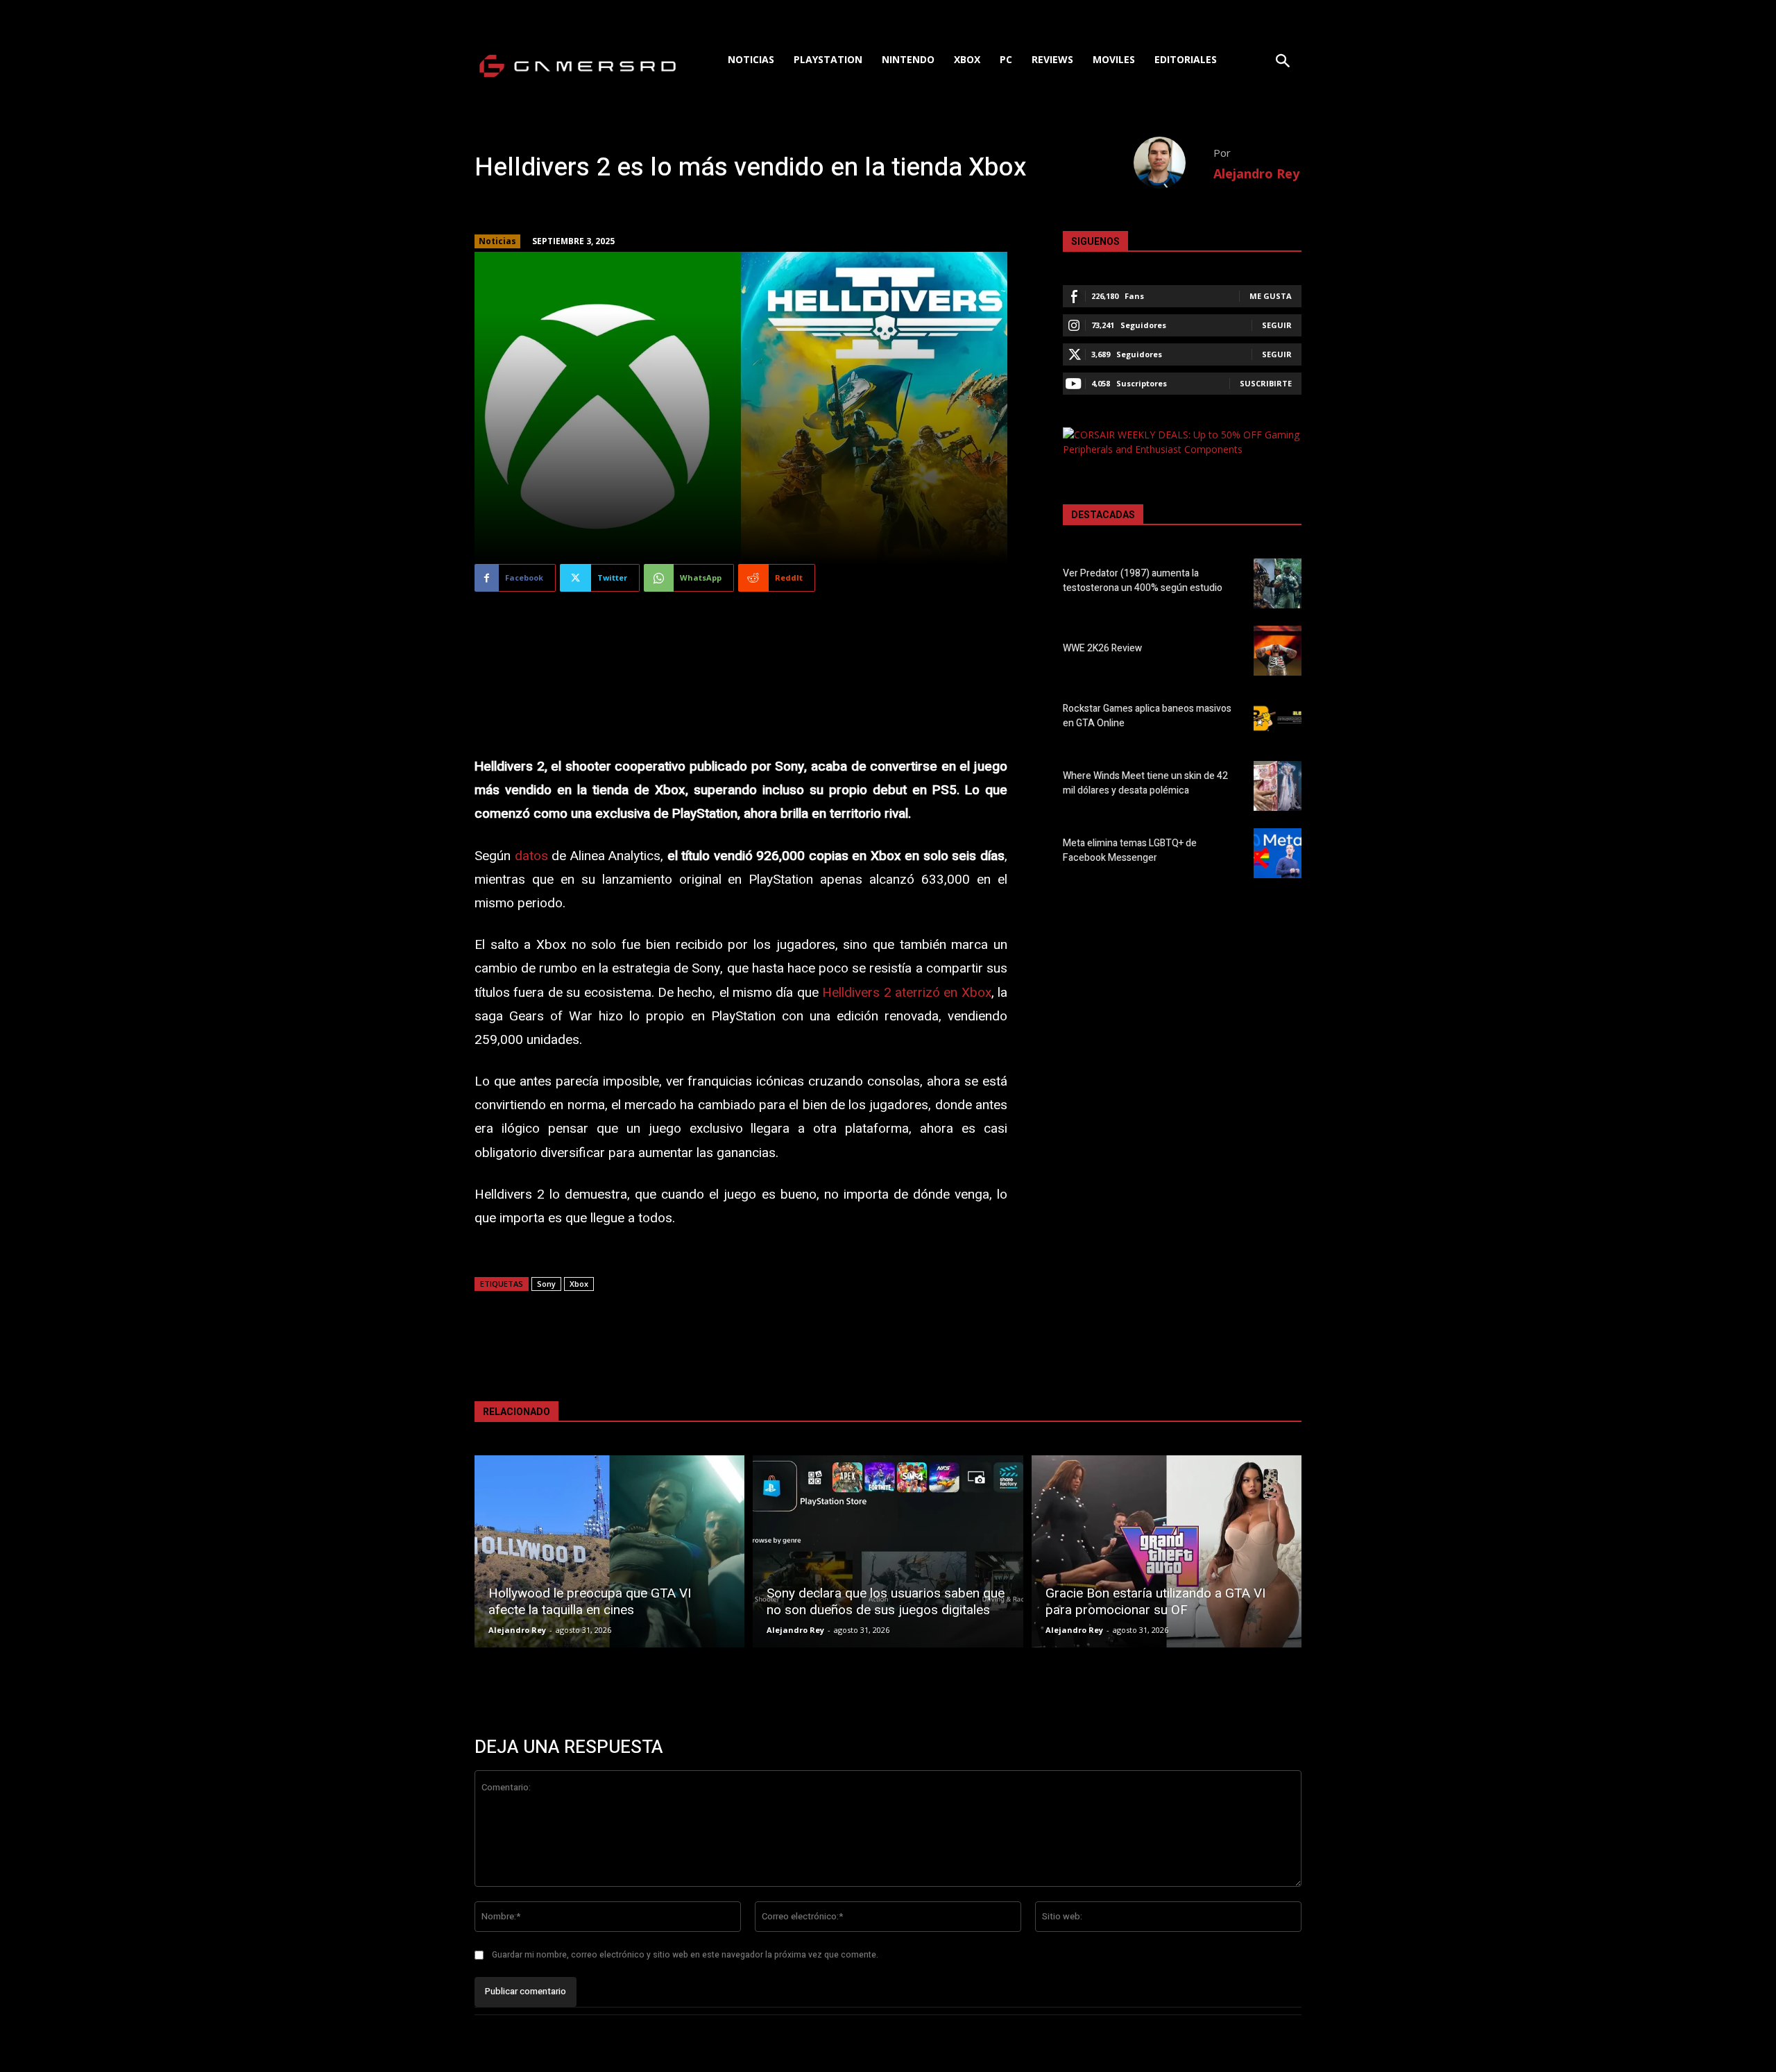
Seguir (1277, 325)
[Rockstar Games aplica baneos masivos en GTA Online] (1278, 718)
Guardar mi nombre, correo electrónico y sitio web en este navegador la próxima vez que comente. (685, 1955)
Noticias (497, 241)
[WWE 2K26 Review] (1278, 651)
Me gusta (1271, 296)
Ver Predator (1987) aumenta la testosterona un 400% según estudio (1143, 581)
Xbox (579, 1284)
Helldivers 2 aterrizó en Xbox (907, 993)
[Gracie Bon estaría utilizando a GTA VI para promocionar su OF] (1167, 1551)
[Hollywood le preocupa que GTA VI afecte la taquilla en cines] (609, 1551)
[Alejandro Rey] (1173, 163)
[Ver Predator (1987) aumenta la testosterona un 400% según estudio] (1278, 583)
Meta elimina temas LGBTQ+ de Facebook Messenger (1130, 850)
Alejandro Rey (1256, 173)
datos (531, 856)
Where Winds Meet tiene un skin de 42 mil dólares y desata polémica (1145, 783)
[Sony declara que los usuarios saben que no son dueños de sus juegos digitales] (888, 1551)
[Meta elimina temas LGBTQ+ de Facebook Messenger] (1278, 853)
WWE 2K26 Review (1102, 648)
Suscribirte (1266, 383)
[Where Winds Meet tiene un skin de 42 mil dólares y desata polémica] (1278, 786)
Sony (546, 1284)
